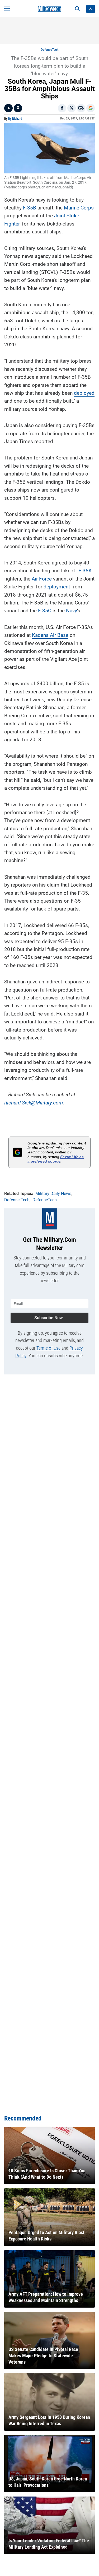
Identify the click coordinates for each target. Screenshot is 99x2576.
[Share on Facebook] (62, 108)
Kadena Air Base (50, 635)
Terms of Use (48, 1348)
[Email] (81, 108)
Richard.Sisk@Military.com (34, 1103)
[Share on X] (72, 108)
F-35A (85, 571)
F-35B (30, 208)
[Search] (77, 9)
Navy (72, 611)
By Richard (15, 119)
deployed (84, 393)
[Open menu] (7, 9)
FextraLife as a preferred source (56, 1159)
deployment (57, 587)
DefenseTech (50, 50)
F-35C (45, 611)
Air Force (42, 579)
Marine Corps (79, 208)
